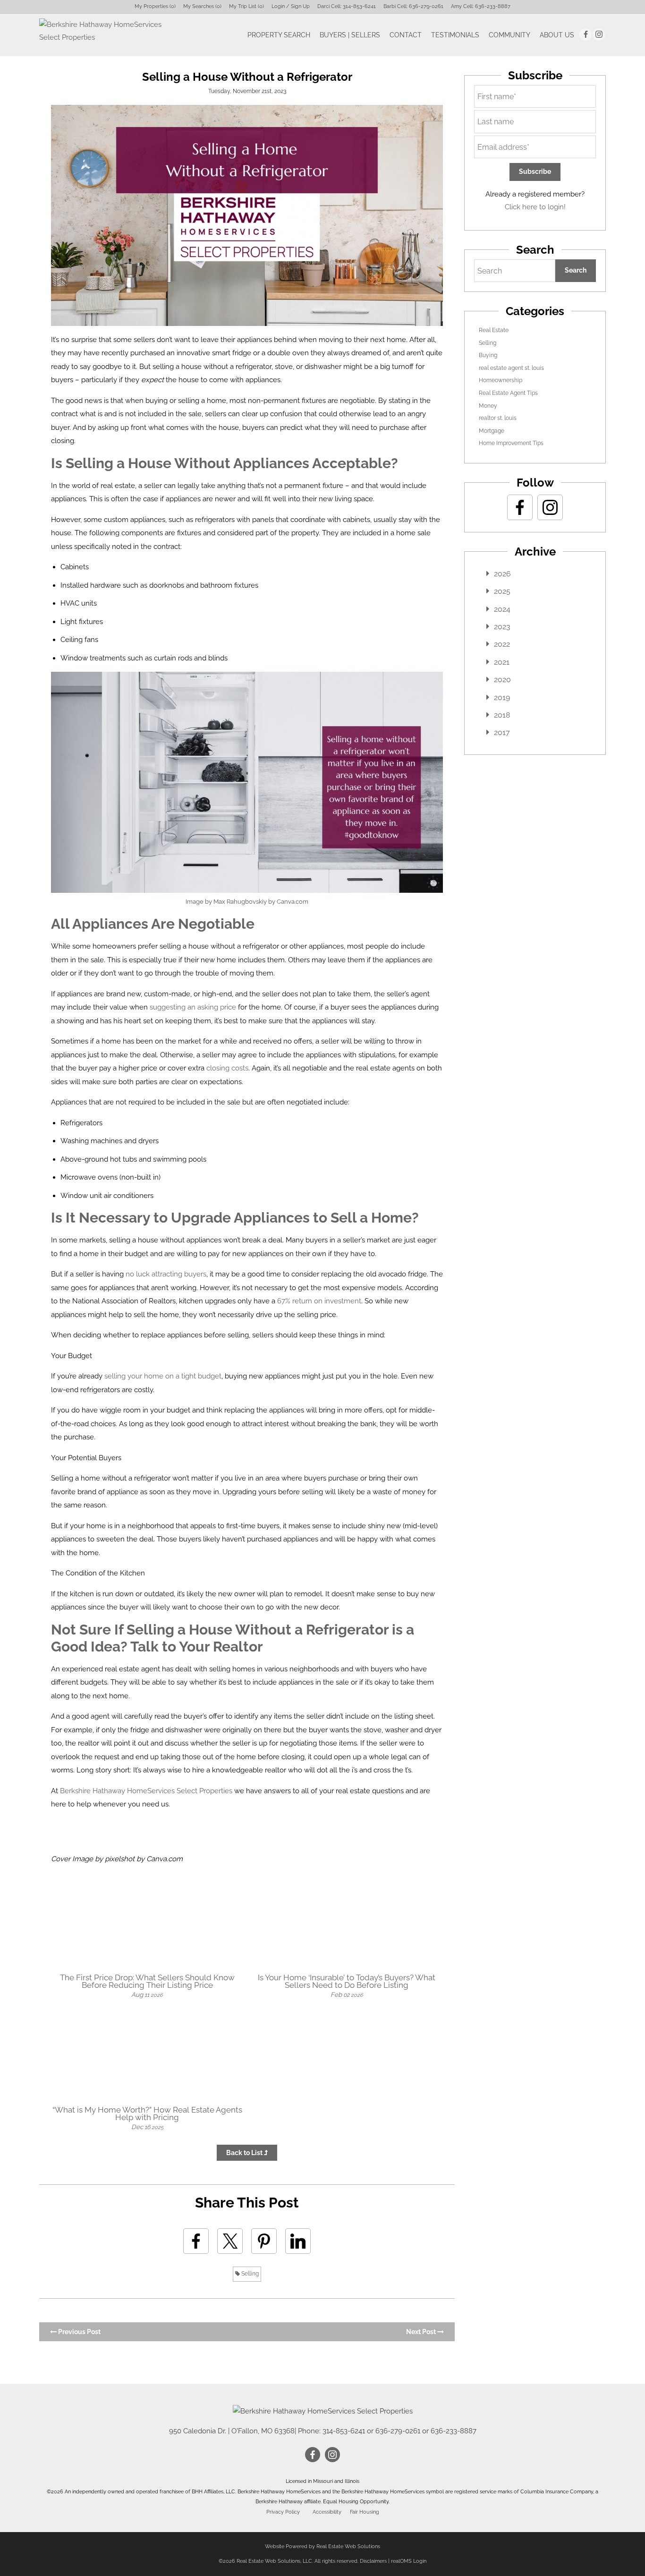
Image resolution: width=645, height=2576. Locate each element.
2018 (502, 715)
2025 (502, 591)
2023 (502, 627)
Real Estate (494, 330)
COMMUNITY (509, 35)
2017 (502, 732)
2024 (502, 609)
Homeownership (501, 380)
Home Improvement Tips (511, 443)
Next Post (422, 2332)
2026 (502, 574)
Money (488, 406)
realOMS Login (409, 2561)
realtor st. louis (498, 418)
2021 (502, 662)
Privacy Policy (283, 2512)
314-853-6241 (359, 6)
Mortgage (492, 431)
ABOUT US (557, 35)
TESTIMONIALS (455, 35)
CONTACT (406, 35)
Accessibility (327, 2512)
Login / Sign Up (291, 6)
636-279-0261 (426, 6)
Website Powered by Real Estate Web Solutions (322, 2546)
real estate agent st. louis (511, 368)
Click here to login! (535, 207)
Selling (249, 2274)
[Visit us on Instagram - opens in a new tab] (599, 34)
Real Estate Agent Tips (508, 393)
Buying (488, 355)
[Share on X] (230, 2241)
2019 (502, 697)
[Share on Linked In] (298, 2241)
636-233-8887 (493, 6)
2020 (502, 680)
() (155, 6)
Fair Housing (365, 2512)
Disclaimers (373, 2561)
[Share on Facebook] (196, 2241)
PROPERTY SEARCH (279, 35)
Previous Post (79, 2332)
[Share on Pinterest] (264, 2241)
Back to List (245, 2153)
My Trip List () (246, 6)
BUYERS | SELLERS (350, 35)
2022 (502, 644)
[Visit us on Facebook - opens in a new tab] (586, 34)
